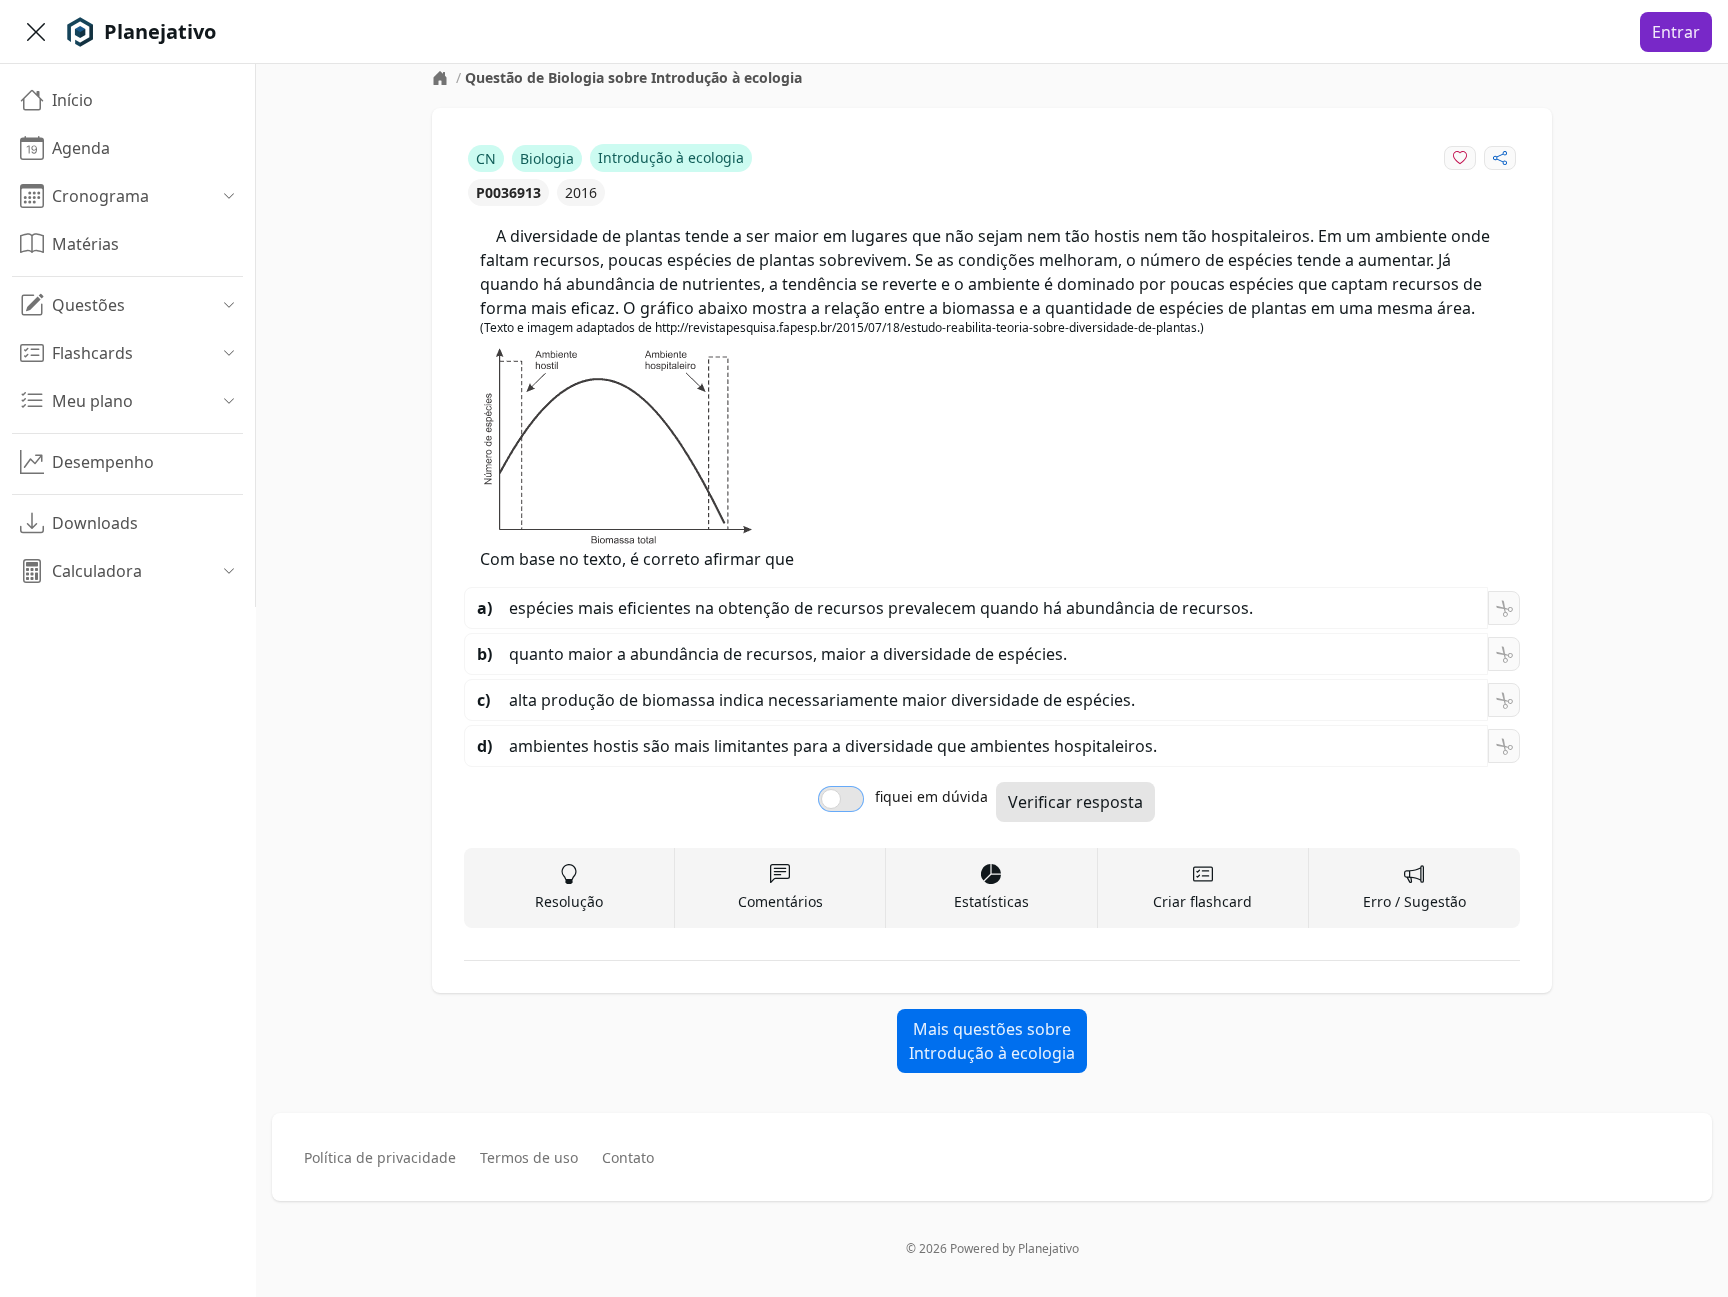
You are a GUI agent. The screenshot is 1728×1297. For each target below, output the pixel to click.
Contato (628, 1157)
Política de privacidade (380, 1157)
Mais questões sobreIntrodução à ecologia (992, 1041)
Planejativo (1048, 1248)
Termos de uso (529, 1157)
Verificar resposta (1075, 802)
